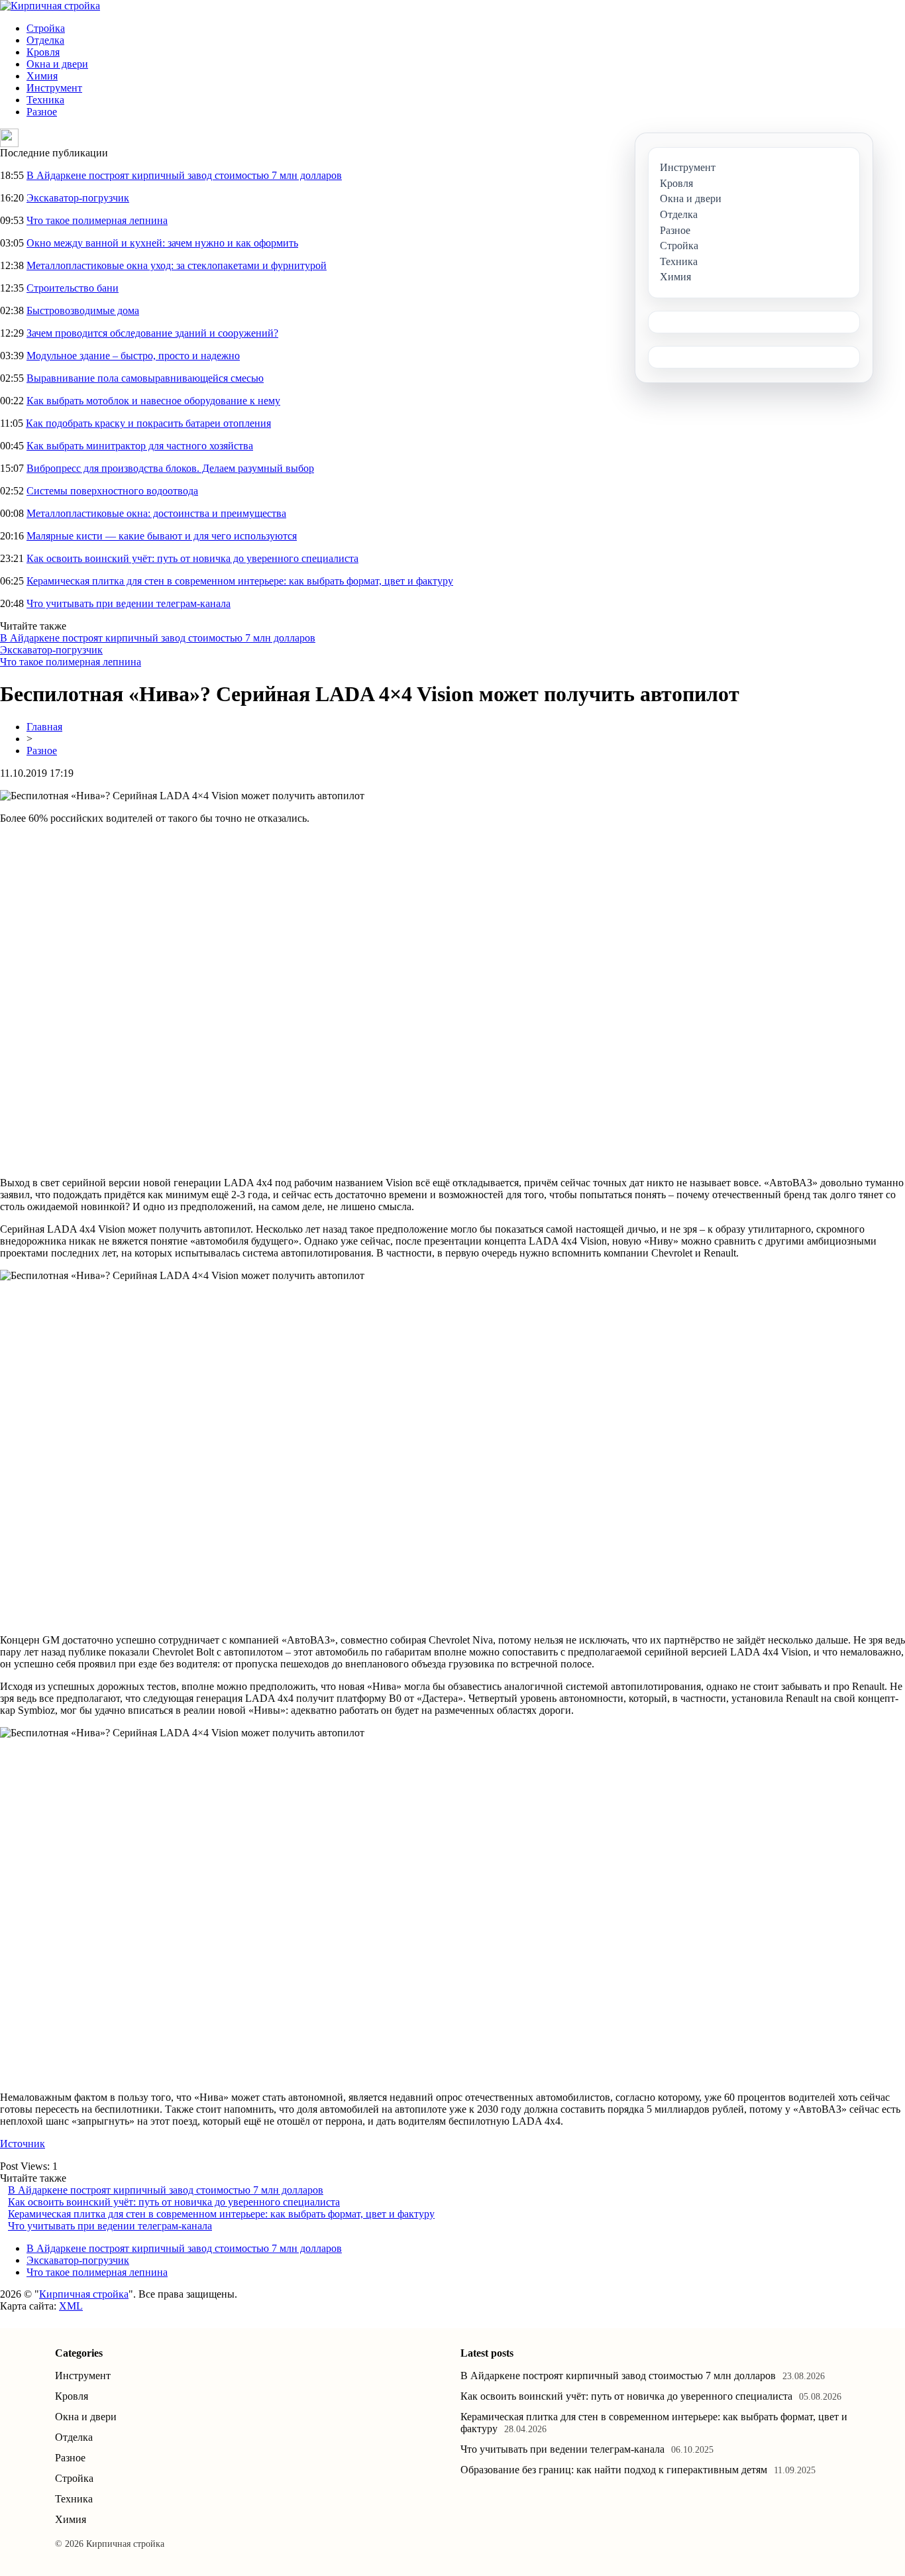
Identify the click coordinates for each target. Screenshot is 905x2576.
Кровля (43, 52)
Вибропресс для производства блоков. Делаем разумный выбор (170, 468)
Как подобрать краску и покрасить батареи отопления (148, 423)
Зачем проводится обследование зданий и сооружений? (152, 333)
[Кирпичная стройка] (50, 6)
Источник (23, 2144)
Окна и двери (57, 64)
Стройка (46, 28)
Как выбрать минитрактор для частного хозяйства (140, 446)
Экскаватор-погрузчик (78, 198)
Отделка (45, 40)
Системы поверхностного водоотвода (112, 491)
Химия (42, 76)
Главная (44, 727)
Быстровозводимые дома (83, 310)
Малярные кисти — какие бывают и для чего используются (162, 536)
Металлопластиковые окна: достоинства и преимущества (156, 513)
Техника (45, 100)
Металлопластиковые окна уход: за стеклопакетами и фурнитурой (177, 265)
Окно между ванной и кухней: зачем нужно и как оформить (162, 243)
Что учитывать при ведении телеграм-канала (129, 603)
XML (71, 2306)
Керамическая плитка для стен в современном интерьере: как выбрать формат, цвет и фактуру (240, 581)
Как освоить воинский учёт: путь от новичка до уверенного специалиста (192, 558)
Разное (42, 112)
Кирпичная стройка (84, 2294)
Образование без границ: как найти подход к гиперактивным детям (614, 2470)
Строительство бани (73, 288)
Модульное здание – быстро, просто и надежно (133, 356)
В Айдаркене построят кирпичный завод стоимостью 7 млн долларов (184, 175)
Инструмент (54, 88)
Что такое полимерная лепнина (97, 220)
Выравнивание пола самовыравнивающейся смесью (145, 378)
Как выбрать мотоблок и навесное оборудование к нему (153, 401)
